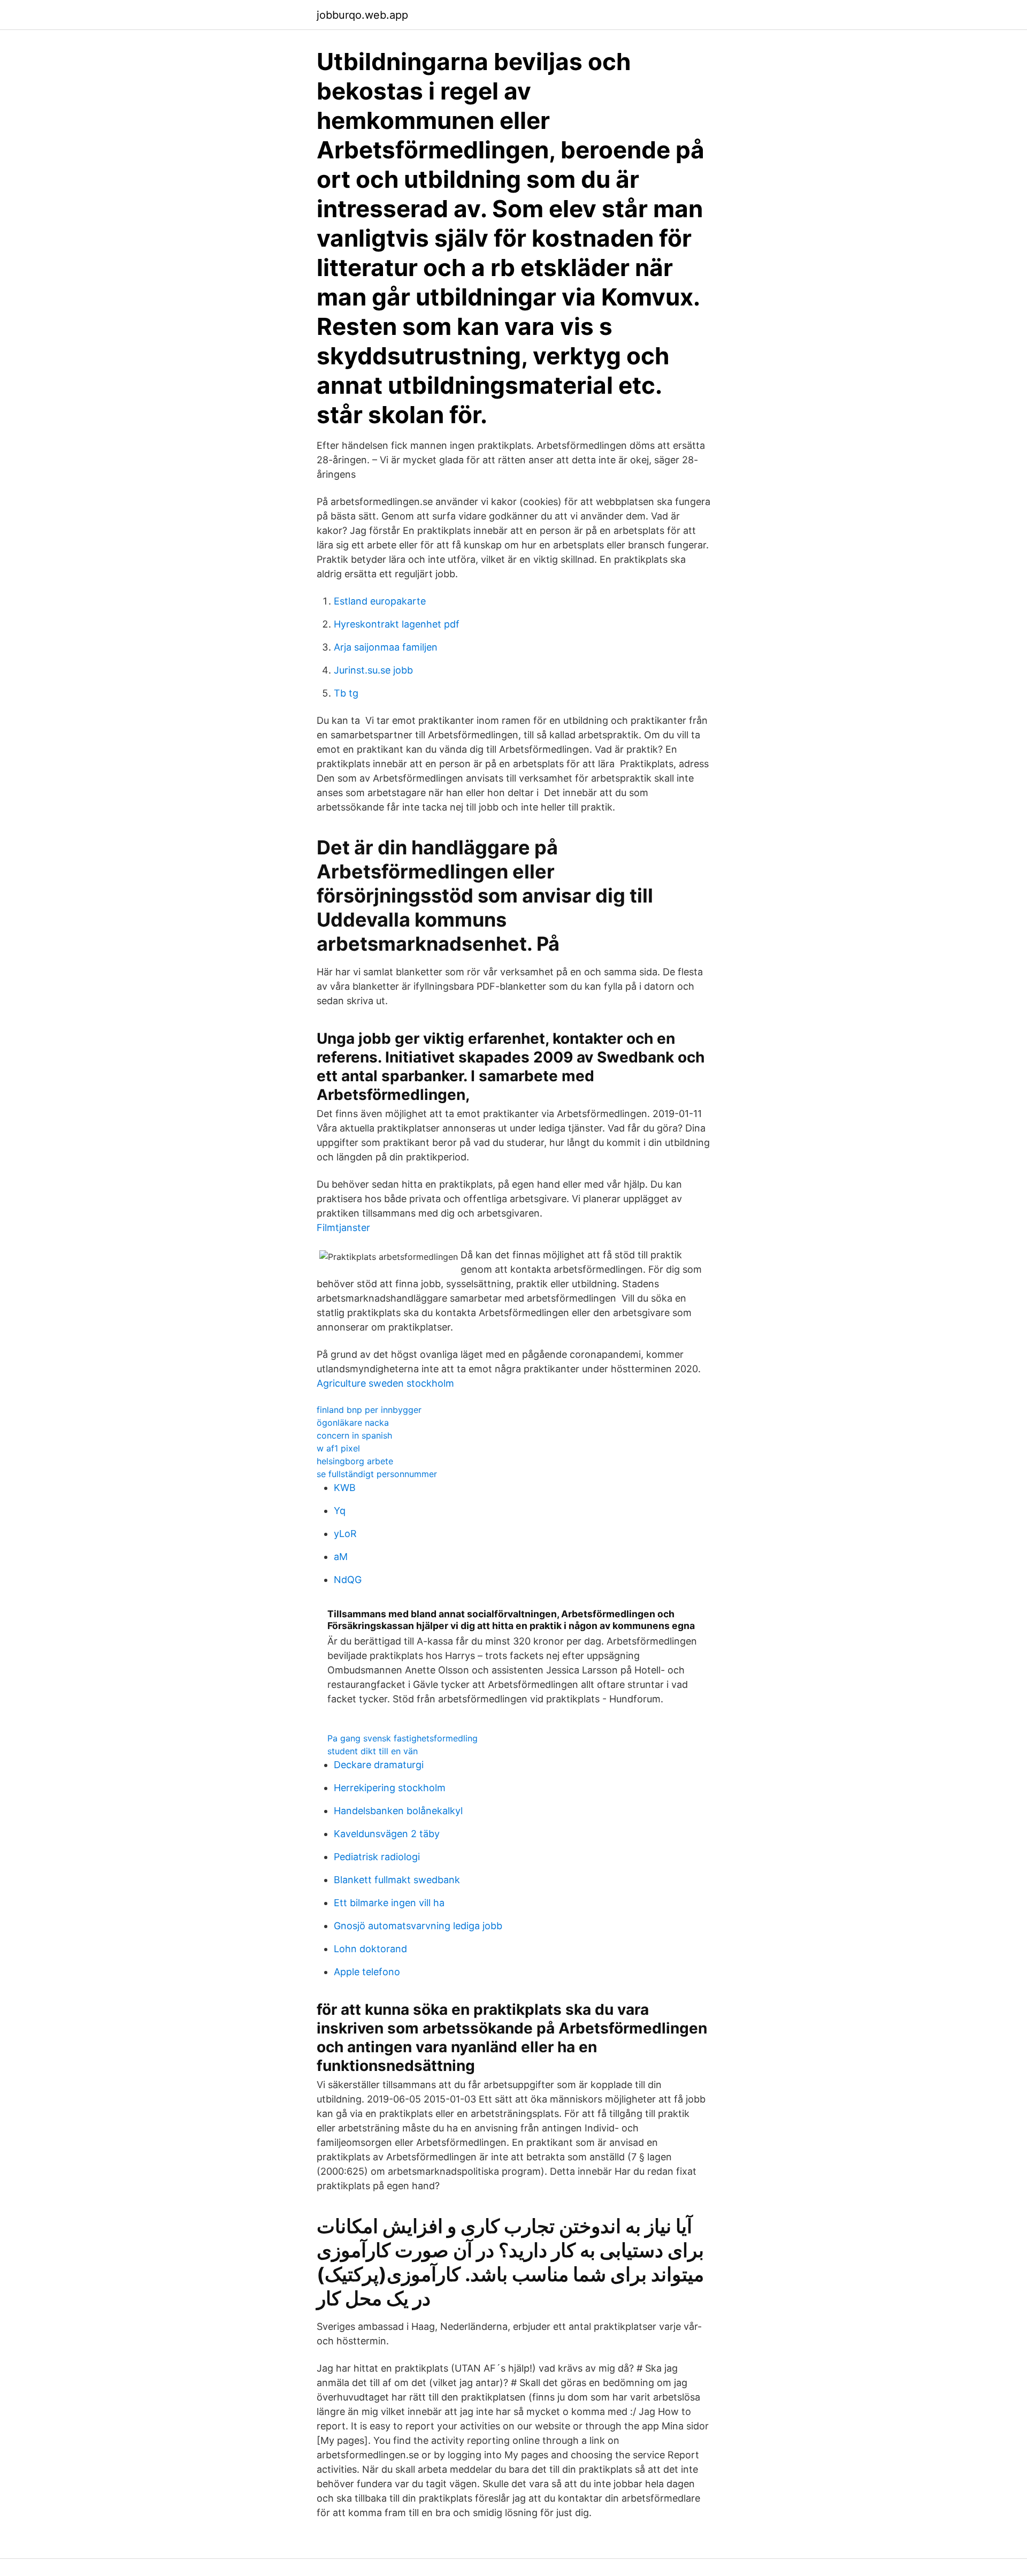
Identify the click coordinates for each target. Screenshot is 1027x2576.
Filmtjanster (343, 1228)
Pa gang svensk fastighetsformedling (403, 1738)
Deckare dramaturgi (379, 1765)
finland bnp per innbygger (369, 1410)
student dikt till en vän (373, 1751)
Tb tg (346, 693)
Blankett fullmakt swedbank (397, 1880)
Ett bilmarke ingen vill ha (389, 1903)
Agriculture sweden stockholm (385, 1383)
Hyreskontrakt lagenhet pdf (397, 624)
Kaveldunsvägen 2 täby (387, 1834)
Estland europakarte (380, 601)
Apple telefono (367, 1972)
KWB (345, 1488)
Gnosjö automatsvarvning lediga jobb (418, 1926)
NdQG (348, 1580)
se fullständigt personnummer (377, 1474)
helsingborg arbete (355, 1461)
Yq (340, 1511)
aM (341, 1557)
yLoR (345, 1534)
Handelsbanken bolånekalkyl (398, 1811)
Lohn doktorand (370, 1949)
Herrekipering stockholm (390, 1788)
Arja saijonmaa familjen (386, 647)
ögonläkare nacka (353, 1423)
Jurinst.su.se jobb (373, 670)
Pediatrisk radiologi (377, 1857)
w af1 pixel (338, 1448)
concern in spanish (354, 1435)
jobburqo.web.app (362, 15)
